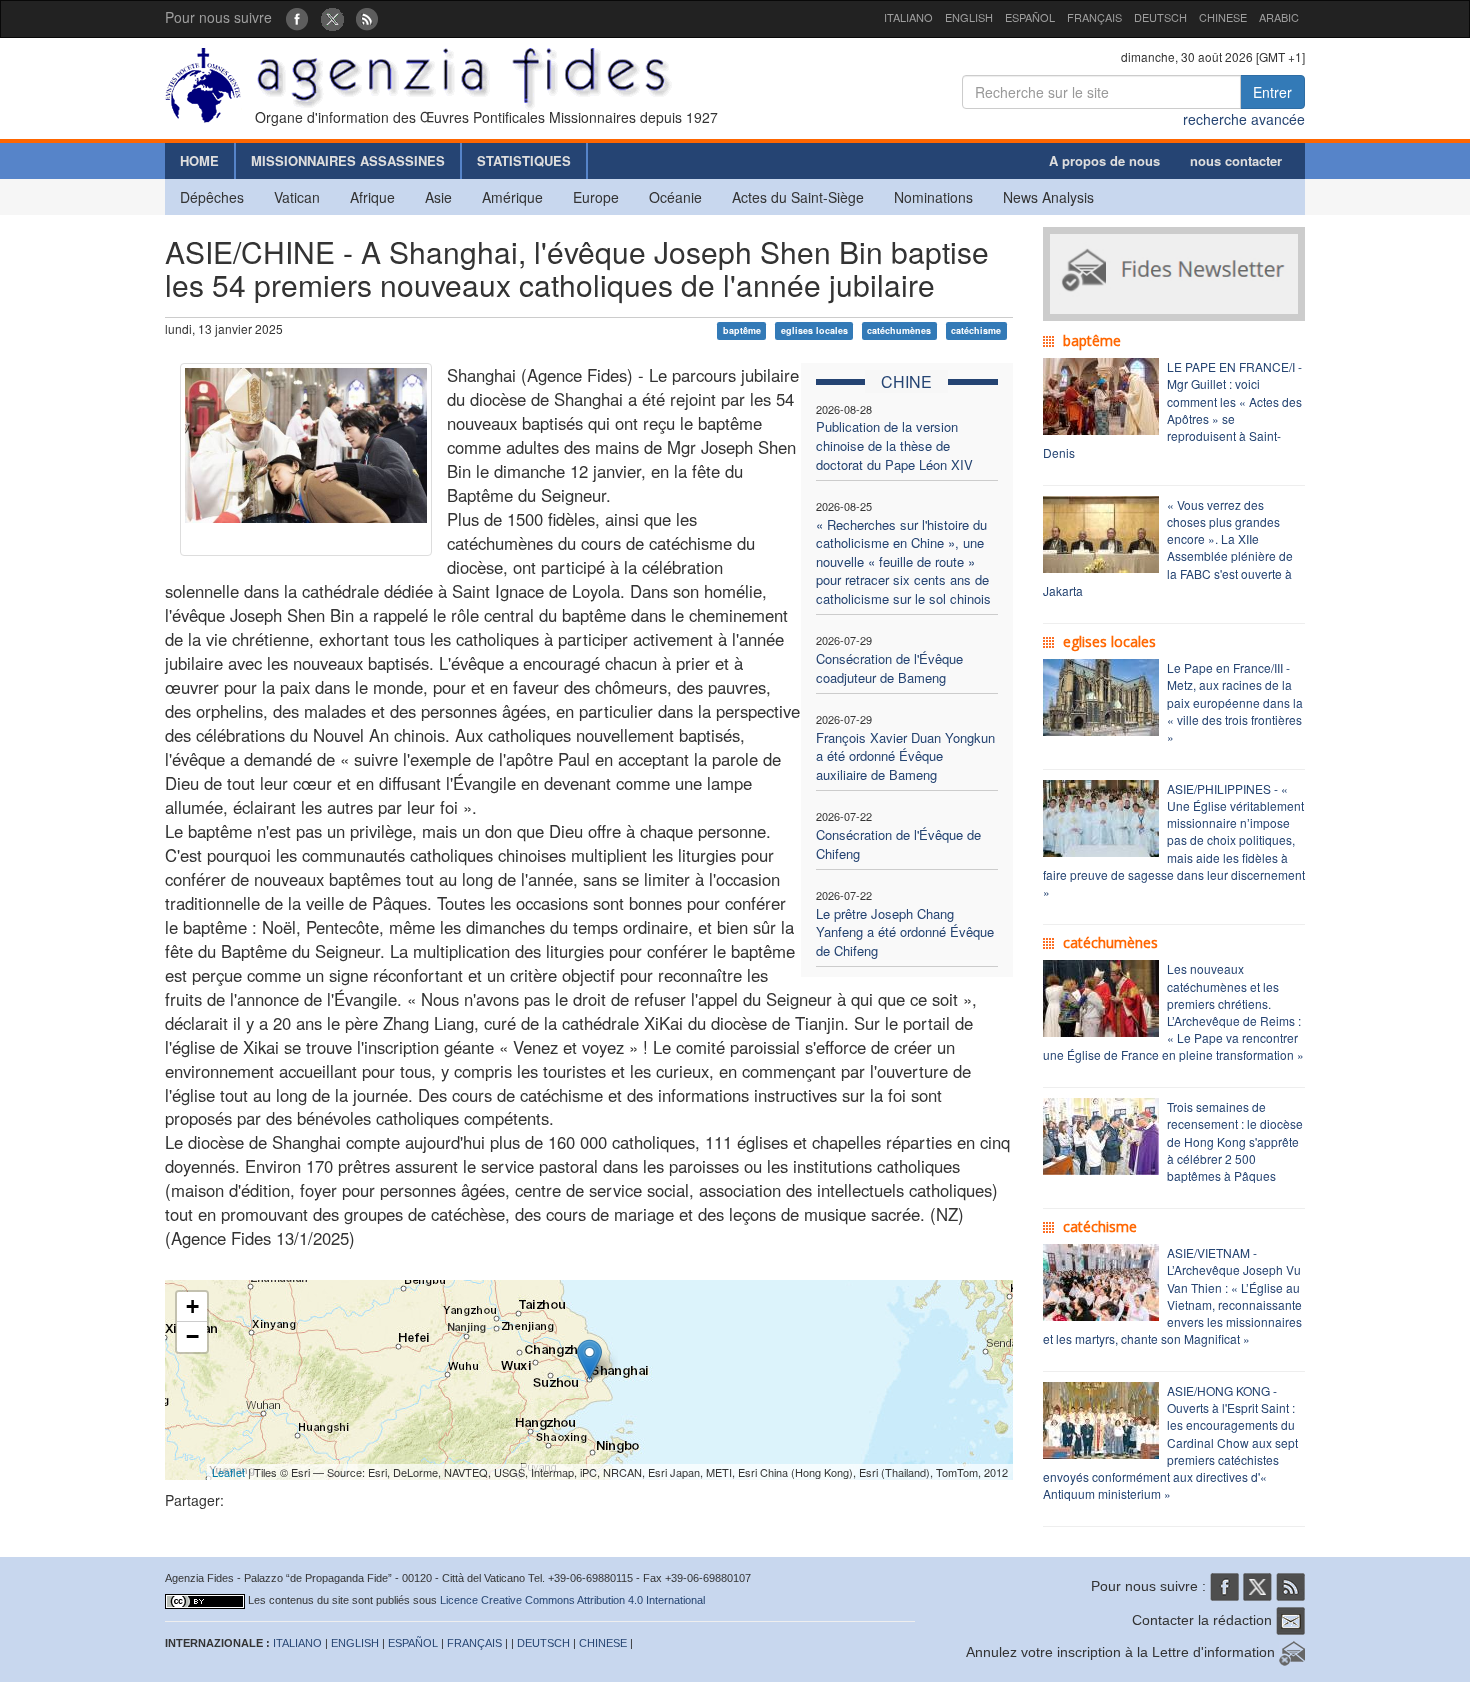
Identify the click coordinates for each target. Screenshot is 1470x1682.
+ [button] (192, 1306)
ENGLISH (969, 17)
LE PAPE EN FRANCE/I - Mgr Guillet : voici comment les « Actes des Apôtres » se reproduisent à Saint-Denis (1172, 409)
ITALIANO (908, 17)
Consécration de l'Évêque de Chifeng (898, 844)
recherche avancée (1244, 119)
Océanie (675, 197)
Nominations (933, 197)
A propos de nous (1104, 160)
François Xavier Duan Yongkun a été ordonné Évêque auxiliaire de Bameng (905, 756)
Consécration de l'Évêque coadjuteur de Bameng (889, 668)
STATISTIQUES (524, 160)
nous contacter (1236, 160)
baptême (742, 330)
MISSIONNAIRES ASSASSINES (348, 160)
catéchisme (976, 330)
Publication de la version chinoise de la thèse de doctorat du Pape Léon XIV (894, 445)
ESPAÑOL (1030, 17)
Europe (596, 197)
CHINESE (1223, 17)
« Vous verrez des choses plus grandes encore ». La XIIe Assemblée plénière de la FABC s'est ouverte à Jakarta (1168, 547)
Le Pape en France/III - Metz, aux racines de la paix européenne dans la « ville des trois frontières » (1235, 702)
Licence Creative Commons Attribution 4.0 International (572, 1600)
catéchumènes (899, 330)
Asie (438, 197)
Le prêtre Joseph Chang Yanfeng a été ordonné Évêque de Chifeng (905, 932)
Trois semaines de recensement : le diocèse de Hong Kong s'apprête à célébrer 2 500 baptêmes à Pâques (1235, 1141)
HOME (199, 160)
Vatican (297, 197)
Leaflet (228, 1472)
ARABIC (1279, 17)
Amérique (512, 197)
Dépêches (212, 197)
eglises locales (814, 330)
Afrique (372, 197)
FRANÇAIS (1094, 17)
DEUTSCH (1160, 17)
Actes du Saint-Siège (798, 197)
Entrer (1272, 92)
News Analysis (1048, 197)
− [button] (192, 1336)
